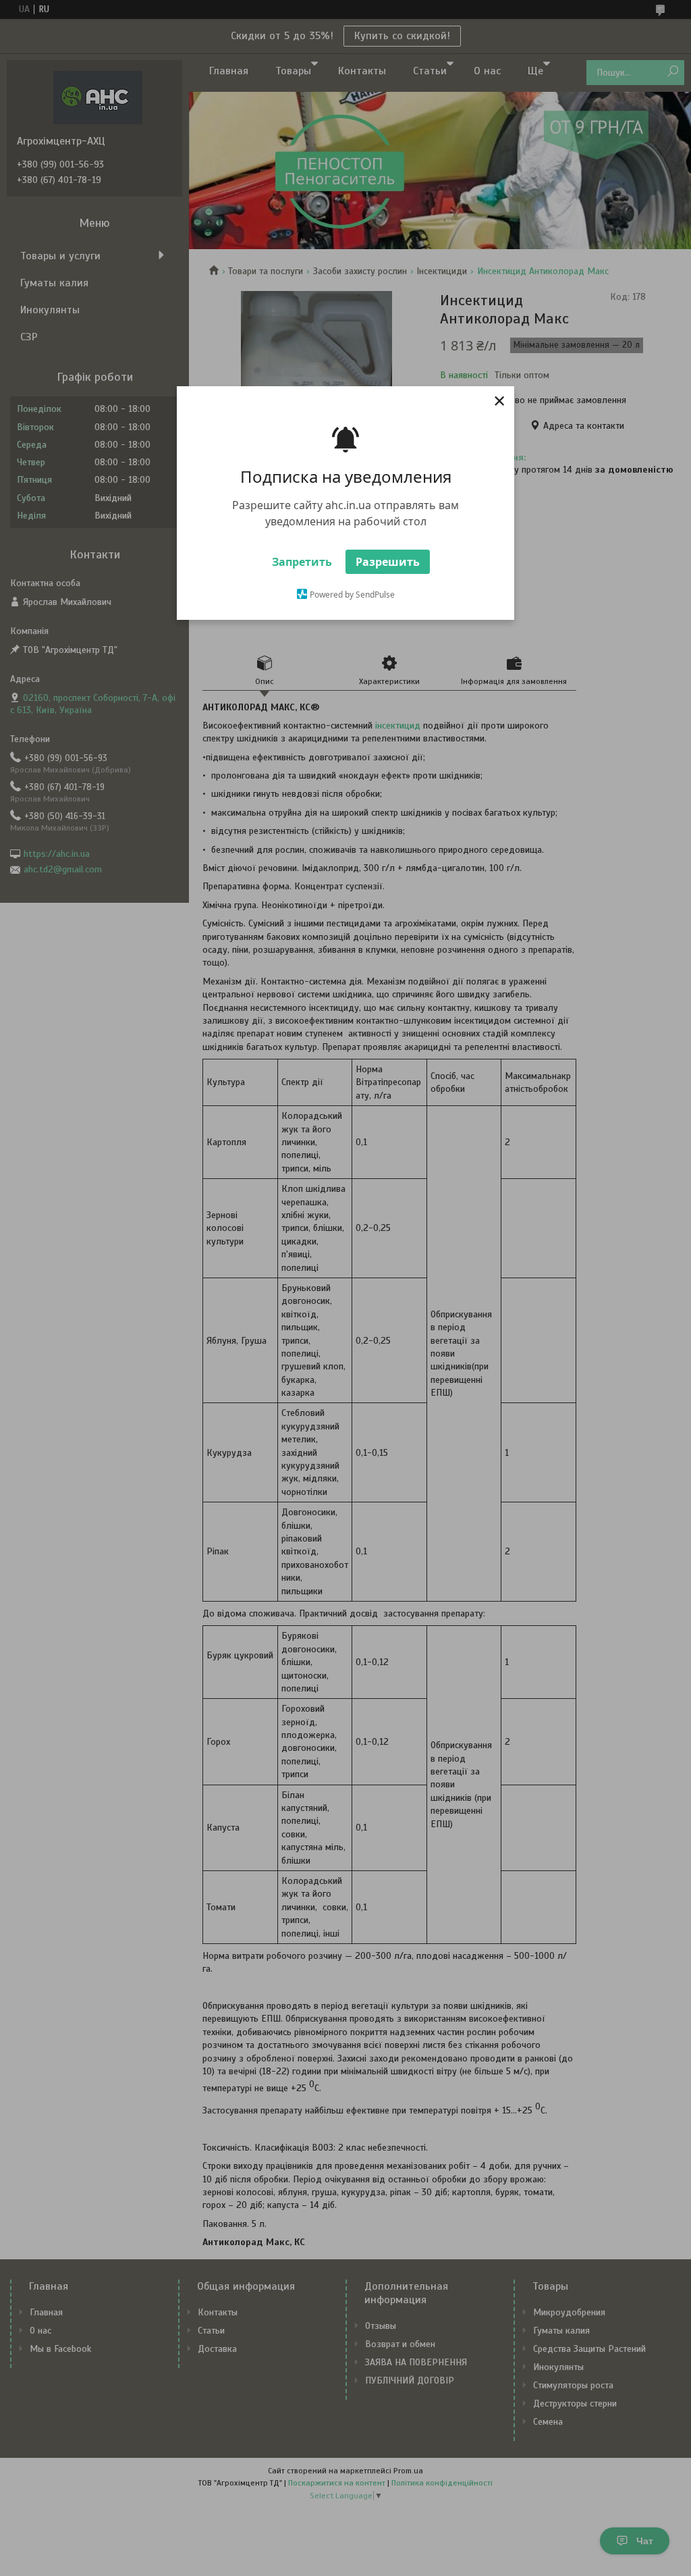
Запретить (302, 562)
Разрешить (388, 562)
